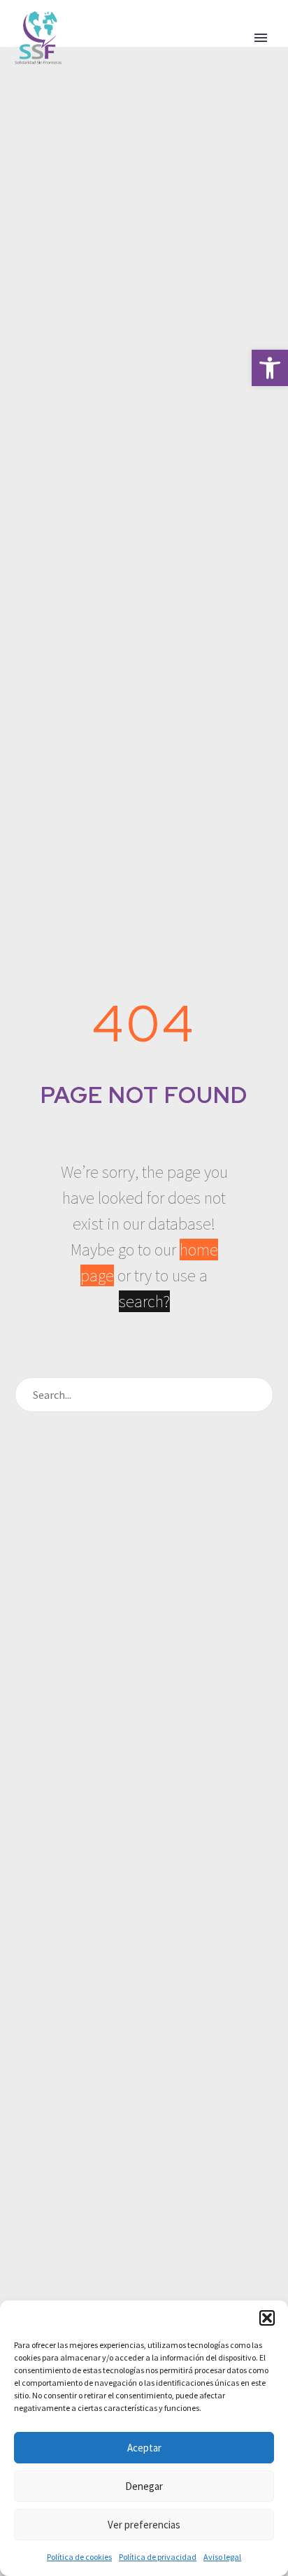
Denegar (144, 2486)
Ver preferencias (144, 2525)
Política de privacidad (158, 2557)
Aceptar (144, 2448)
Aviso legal (222, 2557)
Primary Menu (261, 38)
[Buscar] (257, 1395)
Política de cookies (79, 2557)
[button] (270, 368)
